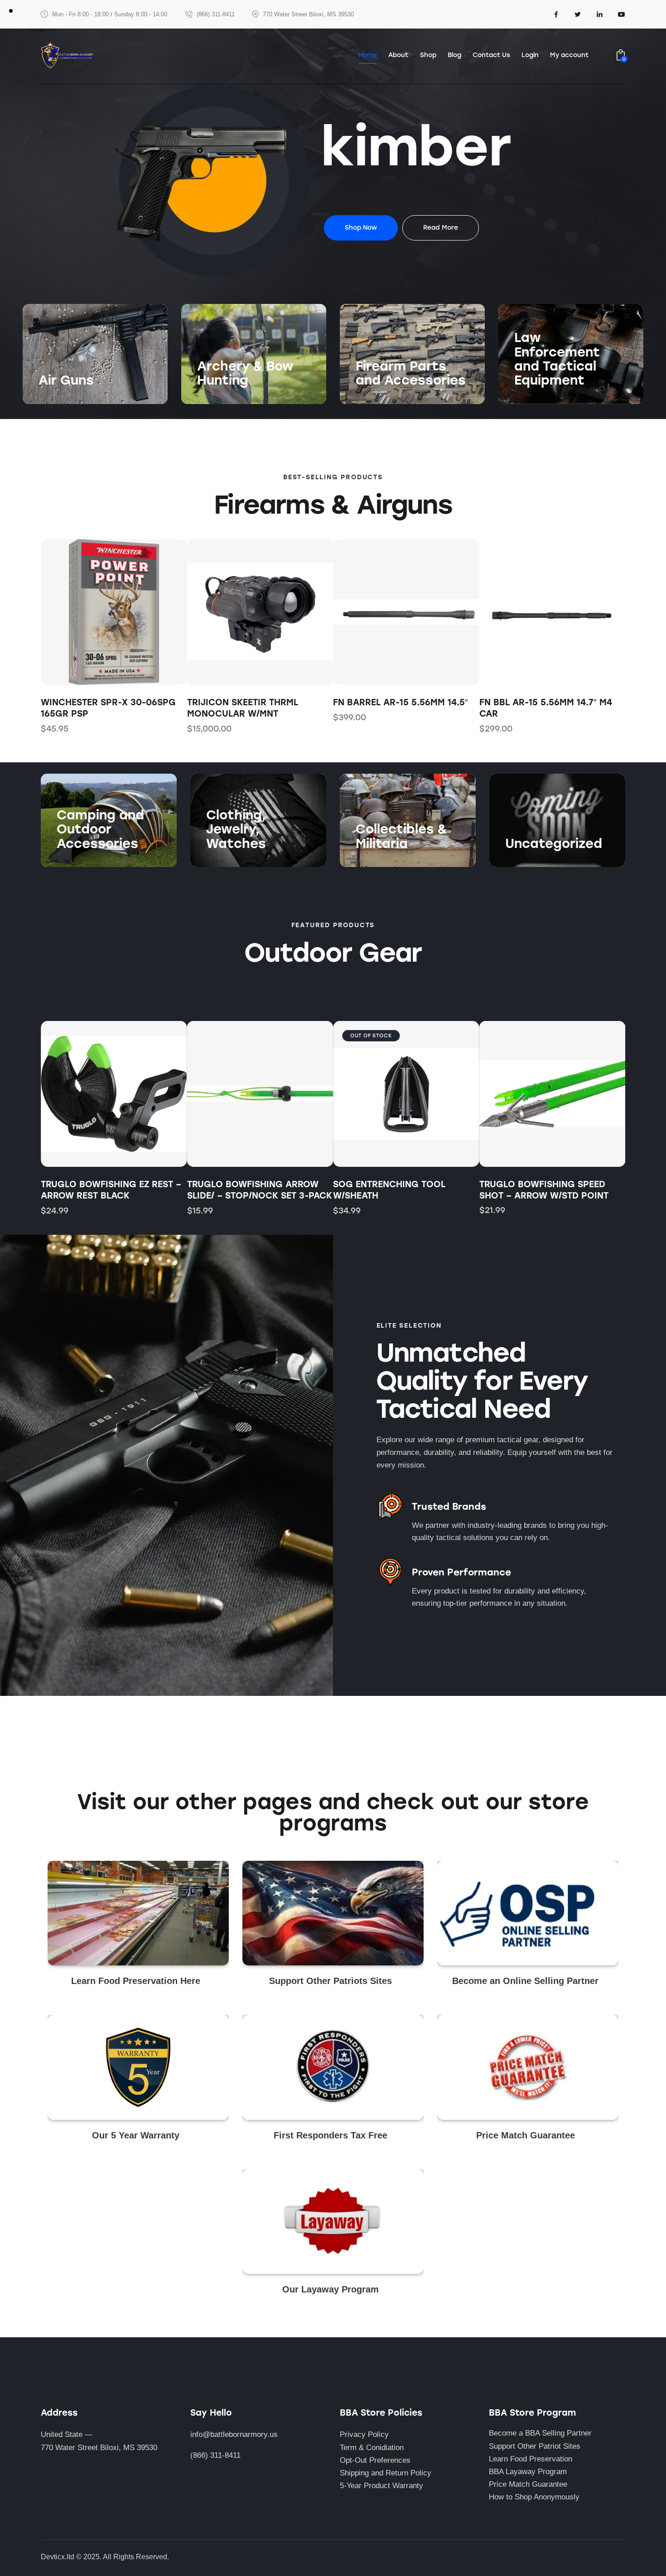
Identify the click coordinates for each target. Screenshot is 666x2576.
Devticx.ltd (58, 2557)
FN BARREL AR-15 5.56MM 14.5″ (255, 702)
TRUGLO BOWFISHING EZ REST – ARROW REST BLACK (111, 1190)
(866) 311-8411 (215, 2455)
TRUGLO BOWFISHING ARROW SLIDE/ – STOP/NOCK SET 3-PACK (260, 1190)
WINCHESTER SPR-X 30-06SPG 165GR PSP (547, 708)
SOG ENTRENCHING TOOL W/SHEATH (389, 1190)
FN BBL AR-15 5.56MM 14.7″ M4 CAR (399, 708)
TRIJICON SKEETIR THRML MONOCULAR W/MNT (96, 708)
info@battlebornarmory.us (234, 2434)
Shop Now (56, 399)
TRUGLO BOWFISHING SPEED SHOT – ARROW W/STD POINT (544, 1190)
